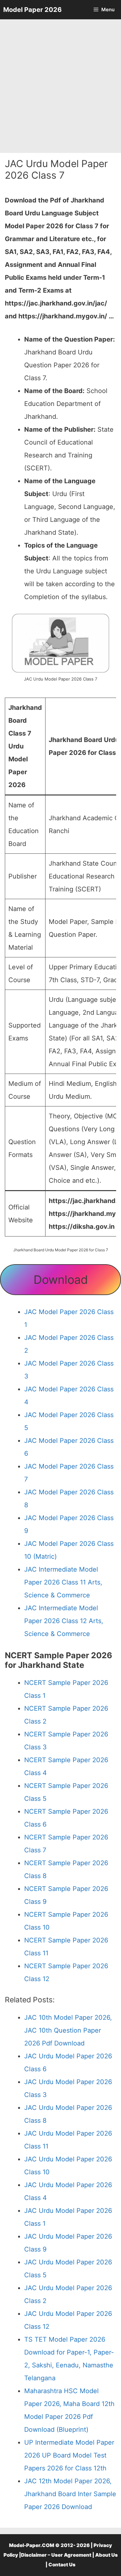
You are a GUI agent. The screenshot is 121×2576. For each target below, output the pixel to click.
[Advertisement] (60, 86)
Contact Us (62, 2565)
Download (61, 1280)
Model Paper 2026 (32, 10)
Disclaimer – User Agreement (56, 2555)
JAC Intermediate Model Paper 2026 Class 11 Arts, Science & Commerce (63, 1582)
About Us (106, 2555)
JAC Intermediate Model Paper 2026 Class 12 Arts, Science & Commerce (64, 1621)
